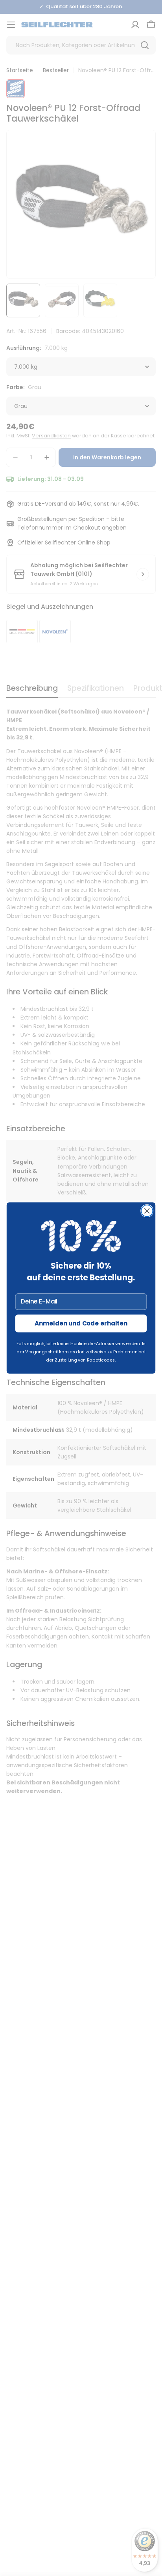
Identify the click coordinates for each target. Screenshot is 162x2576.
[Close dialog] (147, 1211)
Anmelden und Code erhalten (81, 1323)
